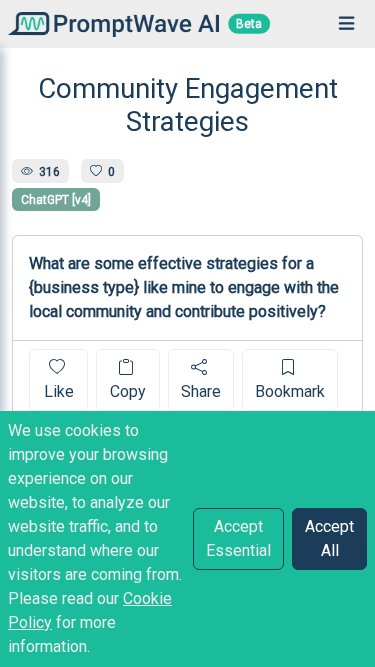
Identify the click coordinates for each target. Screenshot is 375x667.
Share (201, 391)
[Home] (109, 23)
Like (59, 391)
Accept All (329, 538)
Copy (128, 391)
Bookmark (290, 391)
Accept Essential (238, 538)
